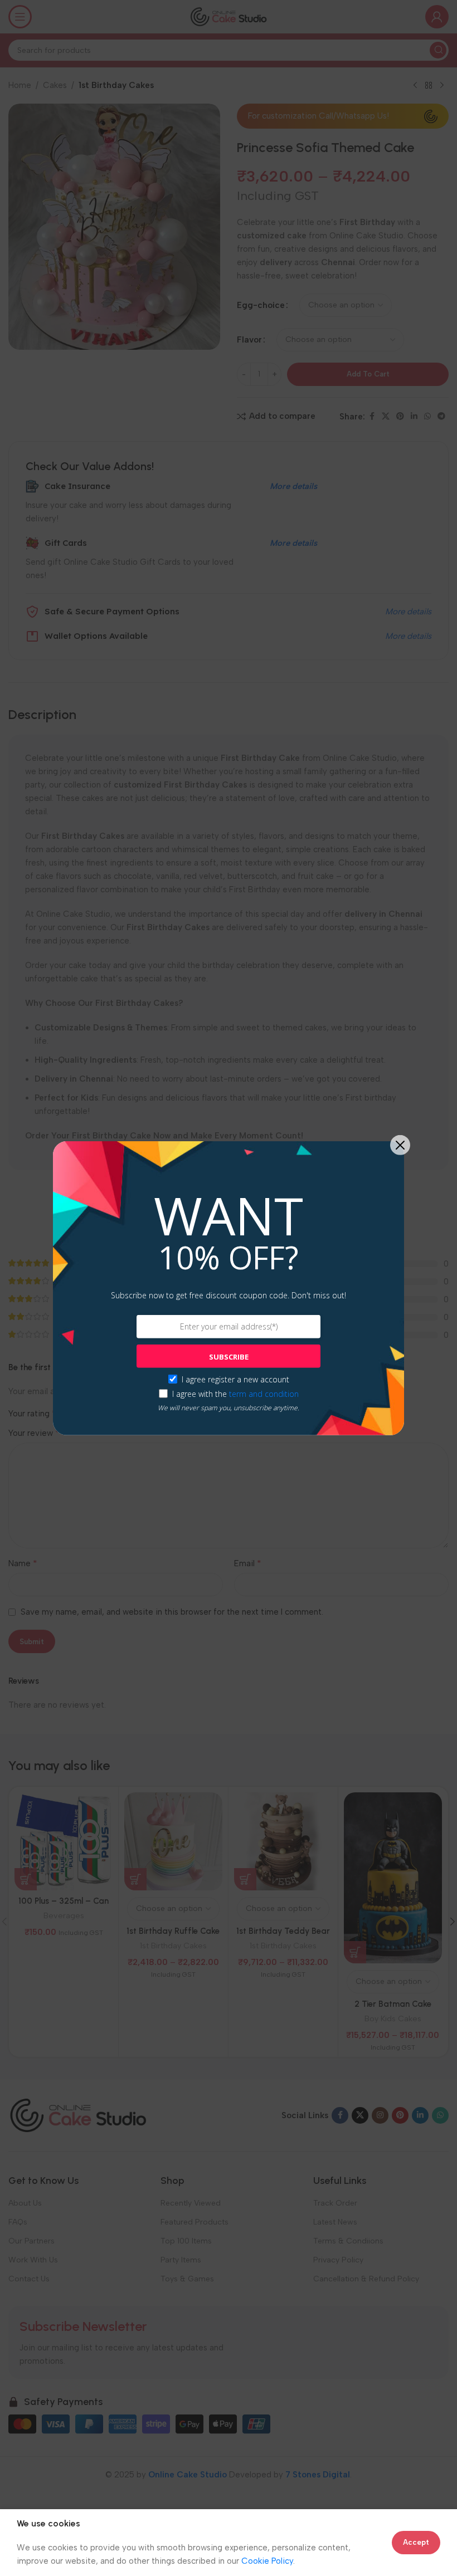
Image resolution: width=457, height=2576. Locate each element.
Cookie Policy (267, 2561)
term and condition (264, 1394)
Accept (416, 2542)
